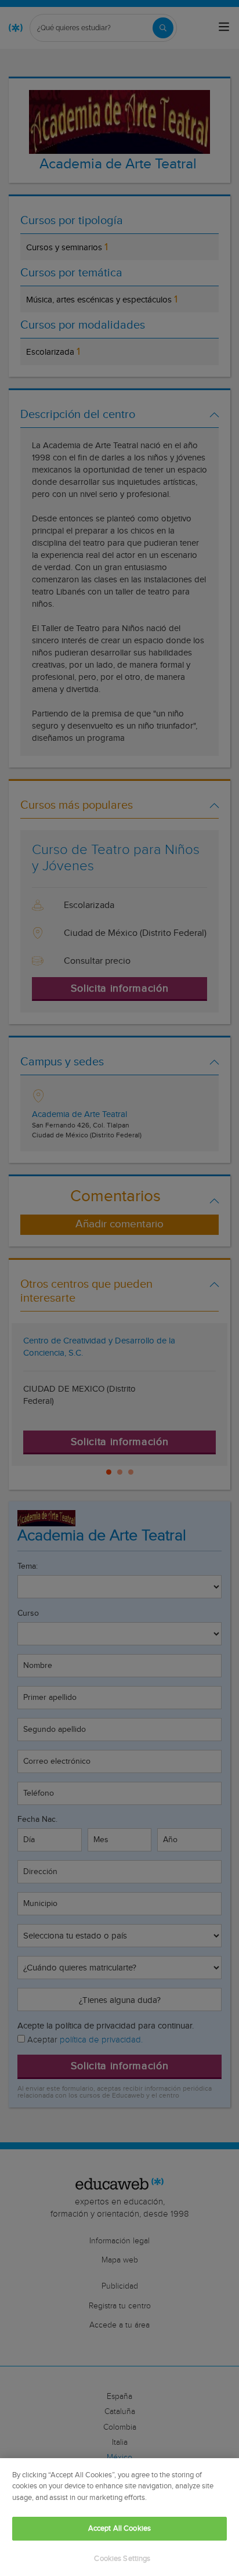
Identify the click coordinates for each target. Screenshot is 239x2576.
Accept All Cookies (119, 2529)
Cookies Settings (122, 2559)
